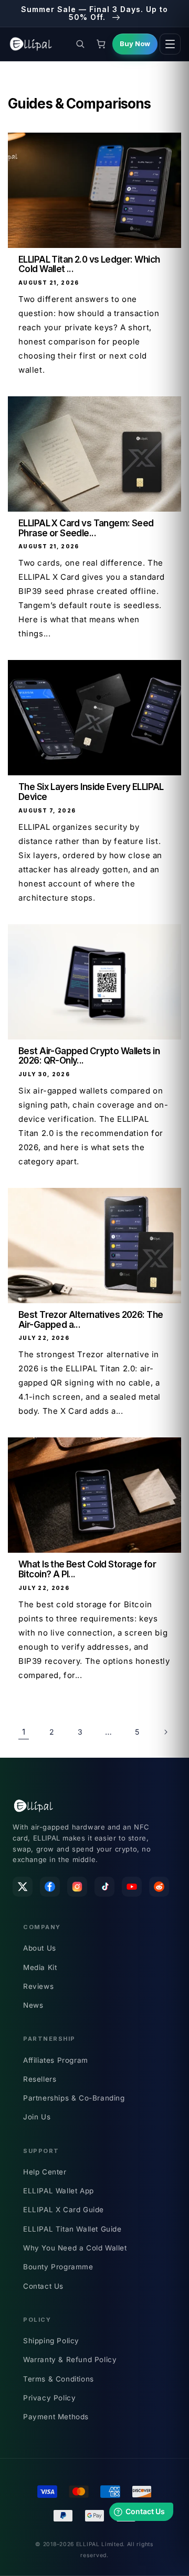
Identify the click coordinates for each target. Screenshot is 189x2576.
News (33, 2005)
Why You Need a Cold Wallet (75, 2248)
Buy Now (135, 44)
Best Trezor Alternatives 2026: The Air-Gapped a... (91, 1320)
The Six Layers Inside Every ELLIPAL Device (91, 792)
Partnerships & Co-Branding (74, 2098)
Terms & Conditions (59, 2379)
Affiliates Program (56, 2060)
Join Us (37, 2117)
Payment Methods (56, 2417)
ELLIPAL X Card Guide (64, 2210)
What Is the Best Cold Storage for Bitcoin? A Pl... (87, 1569)
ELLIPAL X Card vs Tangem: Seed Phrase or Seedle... (86, 528)
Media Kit (40, 1967)
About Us (40, 1948)
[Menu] (170, 44)
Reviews (38, 1986)
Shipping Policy (51, 2341)
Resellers (40, 2079)
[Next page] (165, 1732)
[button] (80, 44)
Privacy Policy (49, 2398)
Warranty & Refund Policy (70, 2359)
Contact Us (43, 2286)
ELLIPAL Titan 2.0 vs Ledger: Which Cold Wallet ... (89, 264)
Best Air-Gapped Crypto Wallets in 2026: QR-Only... (89, 1056)
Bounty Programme (58, 2267)
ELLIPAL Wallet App (59, 2191)
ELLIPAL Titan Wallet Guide (72, 2229)
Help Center (45, 2172)
